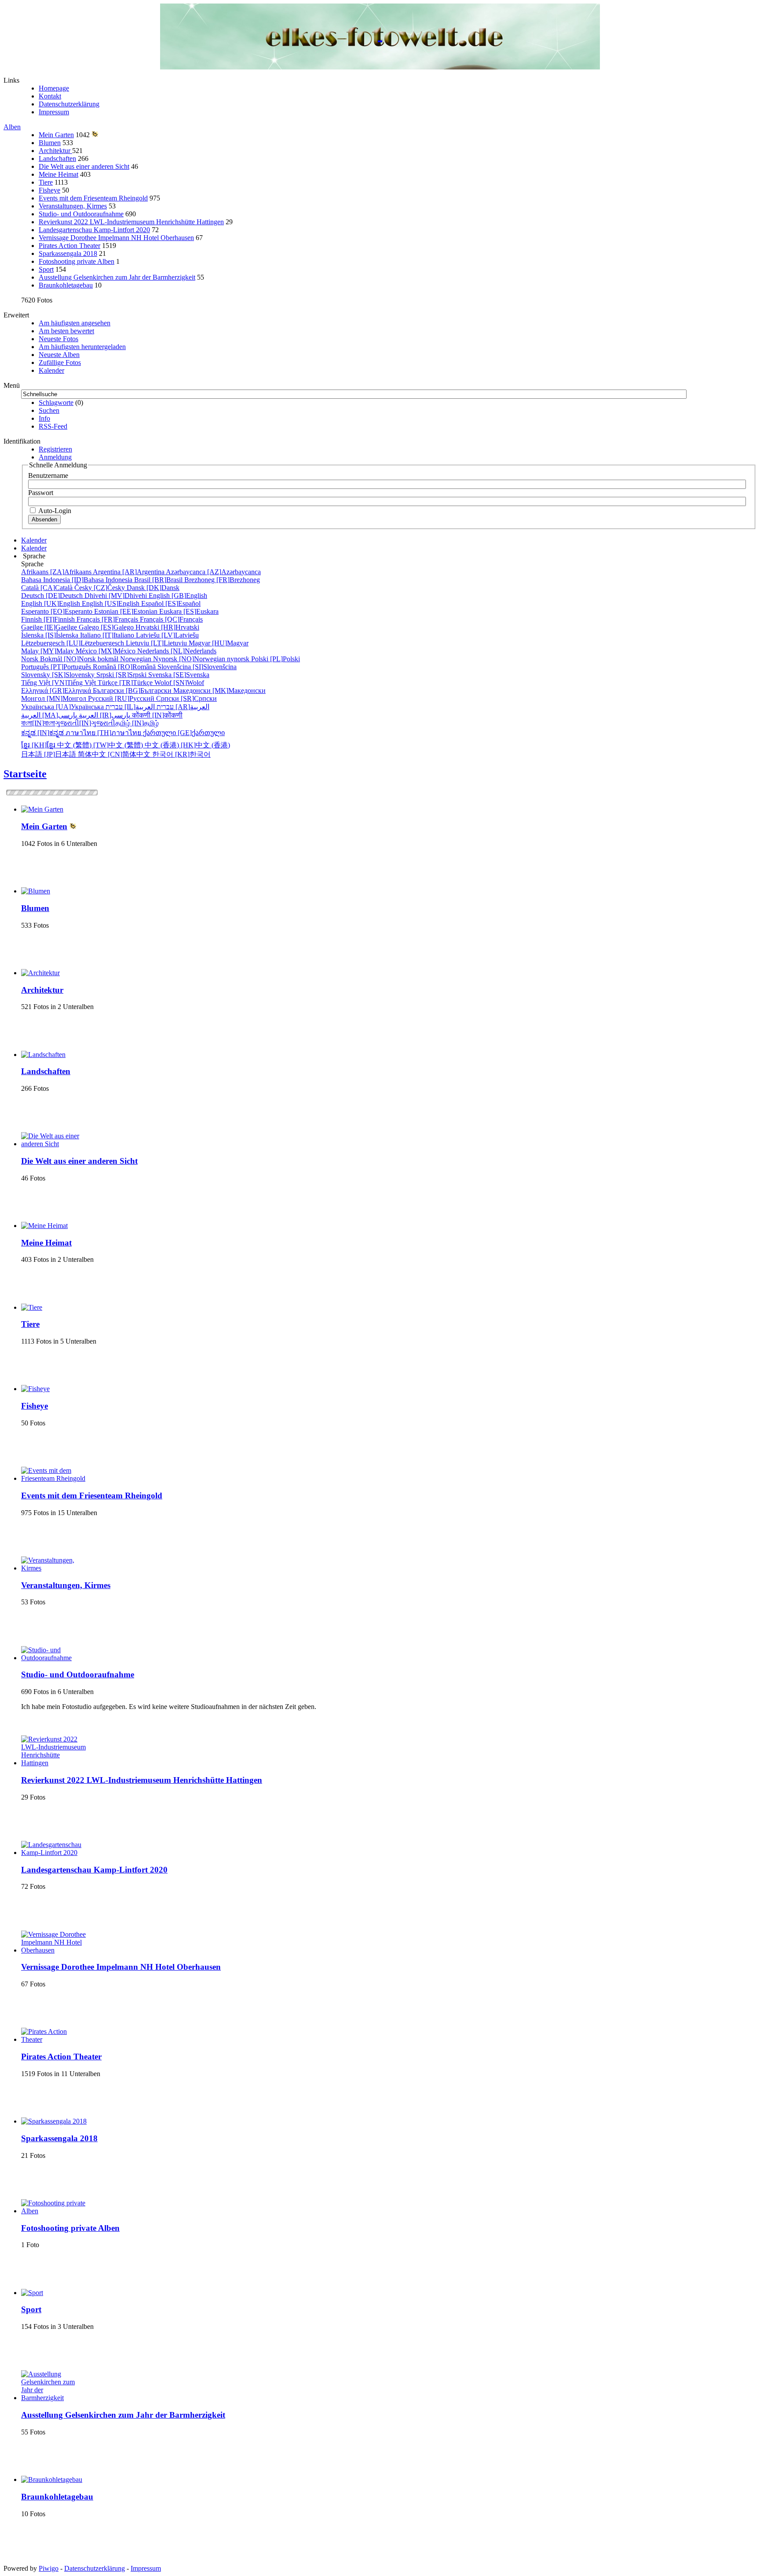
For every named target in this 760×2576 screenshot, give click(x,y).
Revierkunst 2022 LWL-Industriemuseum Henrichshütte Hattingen (131, 222)
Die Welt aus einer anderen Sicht (84, 166)
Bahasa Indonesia (78, 580)
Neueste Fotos (58, 339)
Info (44, 418)
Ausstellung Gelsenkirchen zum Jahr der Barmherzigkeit (117, 277)
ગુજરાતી (85, 723)
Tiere (46, 182)
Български (133, 690)
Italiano (108, 635)
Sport (46, 269)
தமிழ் (137, 723)
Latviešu (167, 635)
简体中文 (115, 754)
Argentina (129, 572)
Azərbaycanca (213, 572)
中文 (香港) (187, 745)
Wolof (179, 683)
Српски (186, 698)
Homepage (54, 88)
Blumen (50, 143)
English (178, 596)
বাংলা (38, 723)
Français (108, 619)
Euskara (189, 611)
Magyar (219, 643)
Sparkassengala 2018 (68, 253)
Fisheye (49, 190)
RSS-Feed (53, 426)
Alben (12, 127)
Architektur (55, 151)
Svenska (179, 675)
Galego (107, 627)
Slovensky (59, 675)
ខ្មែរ (39, 745)
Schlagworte (56, 403)
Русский (122, 698)
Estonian (127, 611)
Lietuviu (157, 643)
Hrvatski (167, 627)
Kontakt (50, 96)
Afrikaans (57, 572)
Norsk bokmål (71, 659)
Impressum (54, 112)
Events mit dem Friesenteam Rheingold (93, 198)
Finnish (49, 619)
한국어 (181, 754)
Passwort (41, 493)
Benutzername (48, 475)
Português (57, 667)
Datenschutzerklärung (69, 104)
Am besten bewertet (66, 331)
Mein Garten (56, 135)
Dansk (153, 588)
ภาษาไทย (104, 733)
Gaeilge (50, 627)
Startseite (25, 774)
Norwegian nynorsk (186, 659)
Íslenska (51, 635)
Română (125, 667)
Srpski (122, 675)
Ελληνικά (57, 690)
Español (171, 603)
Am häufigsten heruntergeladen (82, 347)
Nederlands (177, 651)
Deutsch (53, 596)
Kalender (51, 370)
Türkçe (126, 683)
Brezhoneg (222, 580)
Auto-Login (54, 511)
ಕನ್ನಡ (43, 733)
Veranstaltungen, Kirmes (73, 206)
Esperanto (58, 611)
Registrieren (55, 449)
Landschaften (57, 158)
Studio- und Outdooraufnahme (81, 214)
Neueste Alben (59, 355)
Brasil (159, 580)
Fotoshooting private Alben (77, 261)
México (106, 651)
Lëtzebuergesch (73, 643)
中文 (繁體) (101, 745)
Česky (100, 588)
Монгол (55, 698)
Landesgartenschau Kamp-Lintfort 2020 (94, 230)
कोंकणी (157, 715)
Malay (48, 651)
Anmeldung (55, 457)
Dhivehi (117, 596)
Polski (276, 659)
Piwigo (49, 2568)
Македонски (219, 690)
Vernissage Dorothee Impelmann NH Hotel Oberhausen (116, 238)
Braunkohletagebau (66, 285)
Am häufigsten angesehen (75, 323)
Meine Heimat (58, 174)
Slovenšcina (197, 667)
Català (48, 588)
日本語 (49, 754)
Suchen (49, 410)
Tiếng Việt (59, 683)
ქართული (184, 733)
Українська (63, 707)
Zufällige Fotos (60, 363)
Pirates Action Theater (69, 246)
